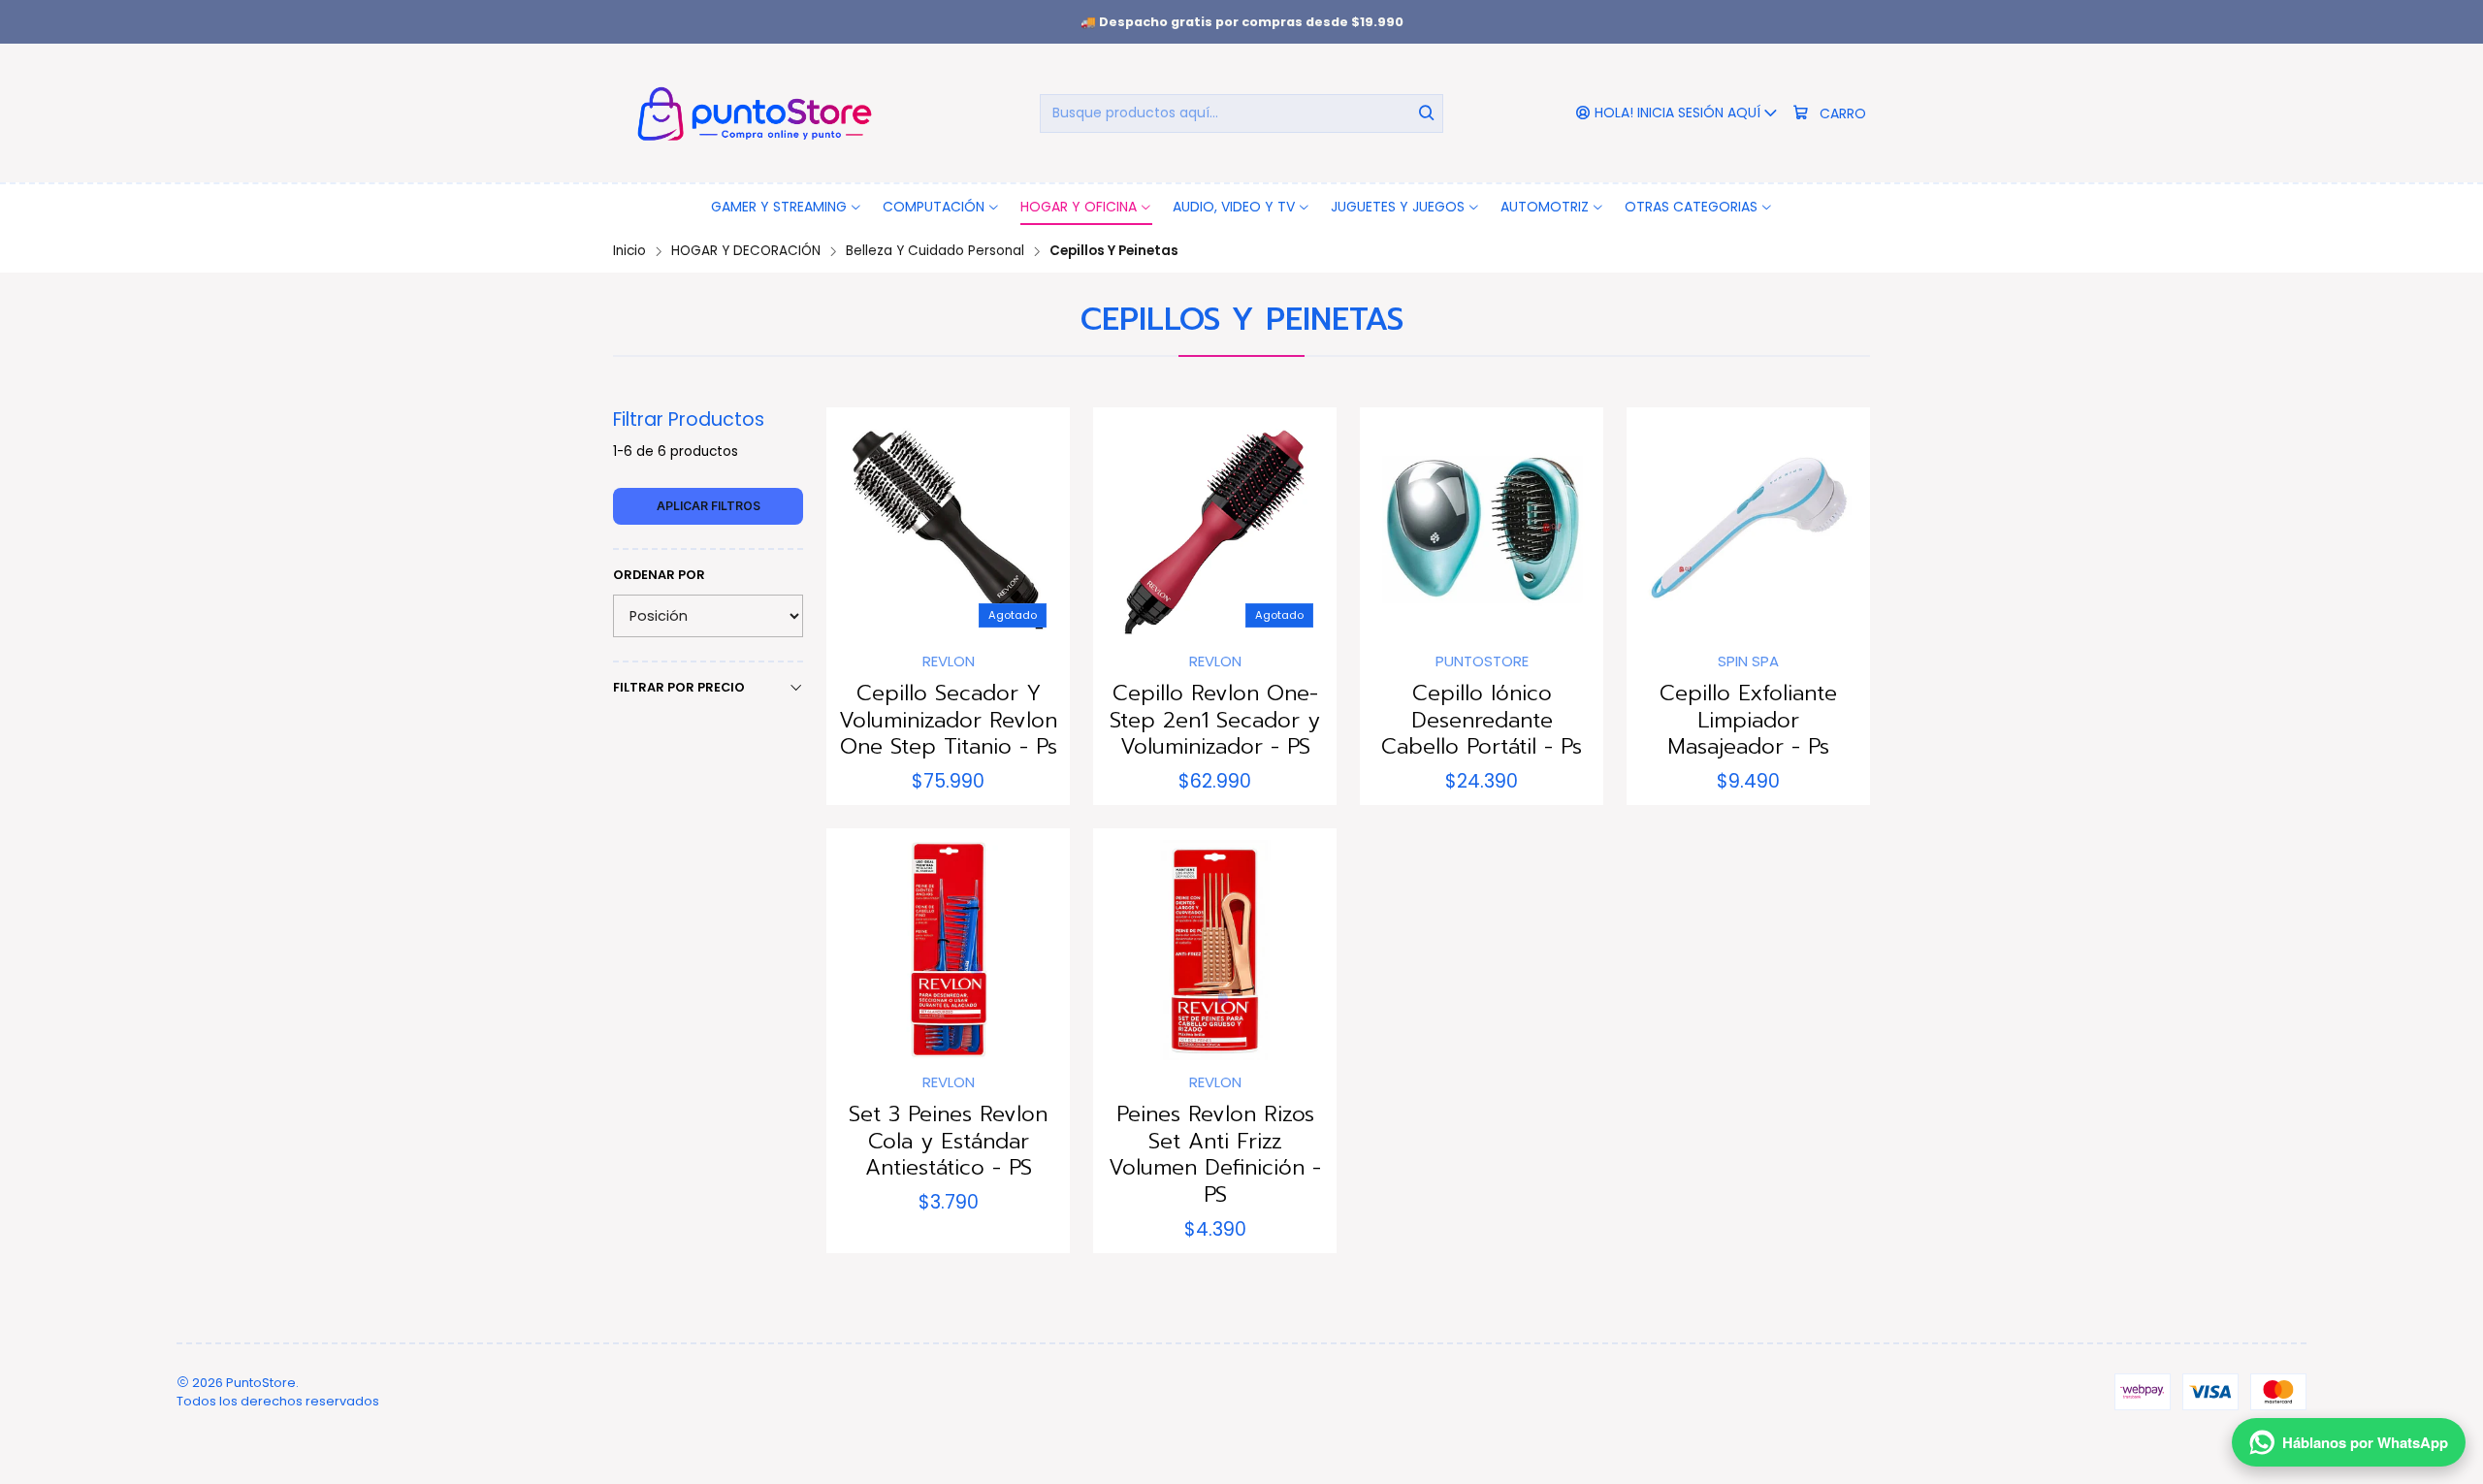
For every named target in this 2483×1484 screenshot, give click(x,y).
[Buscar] (1427, 113)
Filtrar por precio (679, 687)
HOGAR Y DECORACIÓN (746, 251)
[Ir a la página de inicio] (751, 113)
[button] (787, 207)
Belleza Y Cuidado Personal (935, 251)
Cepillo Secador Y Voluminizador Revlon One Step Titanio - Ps (948, 720)
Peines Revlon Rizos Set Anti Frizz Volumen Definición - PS (1215, 1154)
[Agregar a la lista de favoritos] (861, 524)
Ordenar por (659, 575)
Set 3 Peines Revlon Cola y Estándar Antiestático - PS (948, 1141)
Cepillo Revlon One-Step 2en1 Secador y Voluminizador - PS (1215, 720)
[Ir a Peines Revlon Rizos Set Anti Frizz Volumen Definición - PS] (1215, 950)
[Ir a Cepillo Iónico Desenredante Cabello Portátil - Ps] (1482, 529)
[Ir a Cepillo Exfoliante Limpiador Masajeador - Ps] (1748, 529)
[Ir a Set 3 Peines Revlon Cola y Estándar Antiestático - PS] (948, 950)
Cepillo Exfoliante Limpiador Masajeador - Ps (1748, 720)
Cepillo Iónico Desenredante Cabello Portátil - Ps (1482, 720)
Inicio (629, 251)
